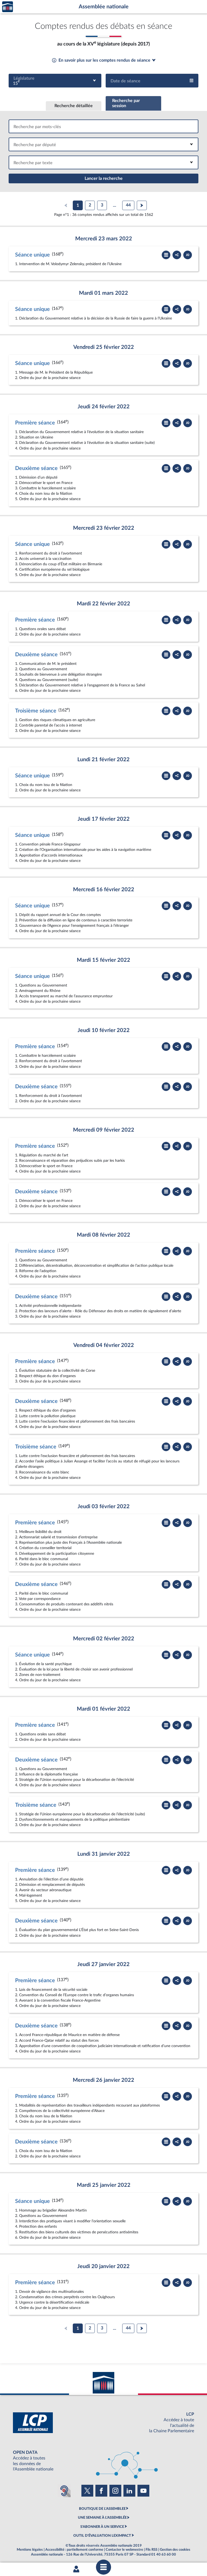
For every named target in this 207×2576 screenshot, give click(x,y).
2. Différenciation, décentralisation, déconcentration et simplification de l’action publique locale (94, 1266)
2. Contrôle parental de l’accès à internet (49, 725)
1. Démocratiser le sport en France (44, 1201)
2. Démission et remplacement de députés (50, 1885)
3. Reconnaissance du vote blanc (42, 1472)
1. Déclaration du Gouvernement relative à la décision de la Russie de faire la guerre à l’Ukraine (94, 318)
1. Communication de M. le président (46, 664)
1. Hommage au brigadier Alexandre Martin (51, 2210)
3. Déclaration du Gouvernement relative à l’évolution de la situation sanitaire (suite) (85, 443)
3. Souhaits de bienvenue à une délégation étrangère (58, 674)
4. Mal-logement (29, 1895)
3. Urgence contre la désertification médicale (52, 2302)
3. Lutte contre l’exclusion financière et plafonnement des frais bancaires (75, 1421)
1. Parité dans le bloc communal (42, 1593)
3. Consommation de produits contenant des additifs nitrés (64, 1604)
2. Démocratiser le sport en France (44, 483)
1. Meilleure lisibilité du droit (38, 1532)
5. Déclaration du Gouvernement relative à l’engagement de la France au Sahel (80, 685)
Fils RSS (151, 2550)
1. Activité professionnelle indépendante (48, 1306)
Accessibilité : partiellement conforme (74, 2550)
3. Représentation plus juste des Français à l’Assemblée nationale (68, 1543)
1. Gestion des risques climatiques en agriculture (55, 720)
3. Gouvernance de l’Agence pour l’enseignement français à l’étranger (72, 926)
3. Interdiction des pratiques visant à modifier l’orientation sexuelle (70, 2221)
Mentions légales (30, 2550)
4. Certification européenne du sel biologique (52, 569)
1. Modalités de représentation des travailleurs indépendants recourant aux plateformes (87, 2105)
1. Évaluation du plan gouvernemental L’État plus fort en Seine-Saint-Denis (77, 1930)
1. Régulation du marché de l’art (42, 1155)
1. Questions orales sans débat (40, 629)
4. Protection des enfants (36, 2226)
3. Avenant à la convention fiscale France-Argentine (58, 2000)
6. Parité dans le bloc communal (42, 1559)
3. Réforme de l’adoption (36, 1271)
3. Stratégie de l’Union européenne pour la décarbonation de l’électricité (75, 1780)
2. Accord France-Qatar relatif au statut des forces (57, 2040)
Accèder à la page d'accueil (8, 7)
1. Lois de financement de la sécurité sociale (51, 1990)
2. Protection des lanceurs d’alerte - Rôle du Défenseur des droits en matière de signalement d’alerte (98, 1311)
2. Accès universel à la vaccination (43, 559)
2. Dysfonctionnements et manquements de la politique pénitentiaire (72, 1819)
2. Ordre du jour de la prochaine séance (48, 378)
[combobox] (55, 81)
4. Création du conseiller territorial (43, 1548)
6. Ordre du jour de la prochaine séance (48, 691)
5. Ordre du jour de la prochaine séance (48, 499)
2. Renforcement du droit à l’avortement (49, 1061)
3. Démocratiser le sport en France (44, 1166)
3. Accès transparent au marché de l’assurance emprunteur (64, 996)
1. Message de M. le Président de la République (54, 372)
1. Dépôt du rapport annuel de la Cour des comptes (58, 915)
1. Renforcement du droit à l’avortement (49, 553)
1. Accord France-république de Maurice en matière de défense (67, 2035)
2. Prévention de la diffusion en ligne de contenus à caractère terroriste (74, 920)
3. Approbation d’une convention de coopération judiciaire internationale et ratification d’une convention (103, 2046)
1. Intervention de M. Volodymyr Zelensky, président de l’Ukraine (68, 264)
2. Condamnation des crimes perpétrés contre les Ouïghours (65, 2297)
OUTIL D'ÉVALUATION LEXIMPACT (102, 2536)
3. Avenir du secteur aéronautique (43, 1890)
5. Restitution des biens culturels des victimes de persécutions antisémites (77, 2232)
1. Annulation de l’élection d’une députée (49, 1879)
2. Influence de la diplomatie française (46, 1774)
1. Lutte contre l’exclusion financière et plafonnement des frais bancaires (75, 1456)
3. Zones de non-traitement (38, 1675)
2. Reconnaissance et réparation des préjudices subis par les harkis (70, 1161)
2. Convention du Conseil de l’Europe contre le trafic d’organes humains (75, 1995)
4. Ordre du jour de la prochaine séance (48, 448)
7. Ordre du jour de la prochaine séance (48, 1564)
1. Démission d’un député (36, 477)
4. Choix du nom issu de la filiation (44, 494)
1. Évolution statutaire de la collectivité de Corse (55, 1371)
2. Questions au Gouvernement (41, 669)
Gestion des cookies (175, 2550)
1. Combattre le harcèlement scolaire (45, 1056)
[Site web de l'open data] (103, 2461)
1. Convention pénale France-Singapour (48, 844)
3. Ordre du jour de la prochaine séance (48, 731)
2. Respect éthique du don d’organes (45, 1376)
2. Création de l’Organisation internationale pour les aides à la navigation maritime (83, 850)
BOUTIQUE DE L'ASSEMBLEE (102, 2509)
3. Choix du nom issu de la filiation (44, 2116)
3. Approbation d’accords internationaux (49, 855)
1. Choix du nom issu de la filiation (44, 785)
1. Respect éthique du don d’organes (45, 1410)
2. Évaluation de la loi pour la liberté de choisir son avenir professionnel (74, 1669)
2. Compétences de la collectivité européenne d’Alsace (60, 2111)
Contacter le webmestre (124, 2550)
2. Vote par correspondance (38, 1599)
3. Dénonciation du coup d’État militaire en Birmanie (59, 564)
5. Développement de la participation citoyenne (55, 1554)
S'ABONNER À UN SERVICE (102, 2527)
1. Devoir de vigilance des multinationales (49, 2292)
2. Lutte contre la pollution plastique (45, 1416)
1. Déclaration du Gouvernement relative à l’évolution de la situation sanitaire (79, 432)
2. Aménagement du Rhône (38, 991)
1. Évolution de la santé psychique (43, 1664)
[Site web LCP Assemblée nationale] (103, 2423)
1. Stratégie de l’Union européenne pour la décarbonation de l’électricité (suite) (80, 1814)
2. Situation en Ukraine (34, 437)
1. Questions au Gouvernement (41, 985)
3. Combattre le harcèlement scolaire (45, 488)
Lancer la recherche (104, 178)
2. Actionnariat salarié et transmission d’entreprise (56, 1537)
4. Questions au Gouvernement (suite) (47, 680)
